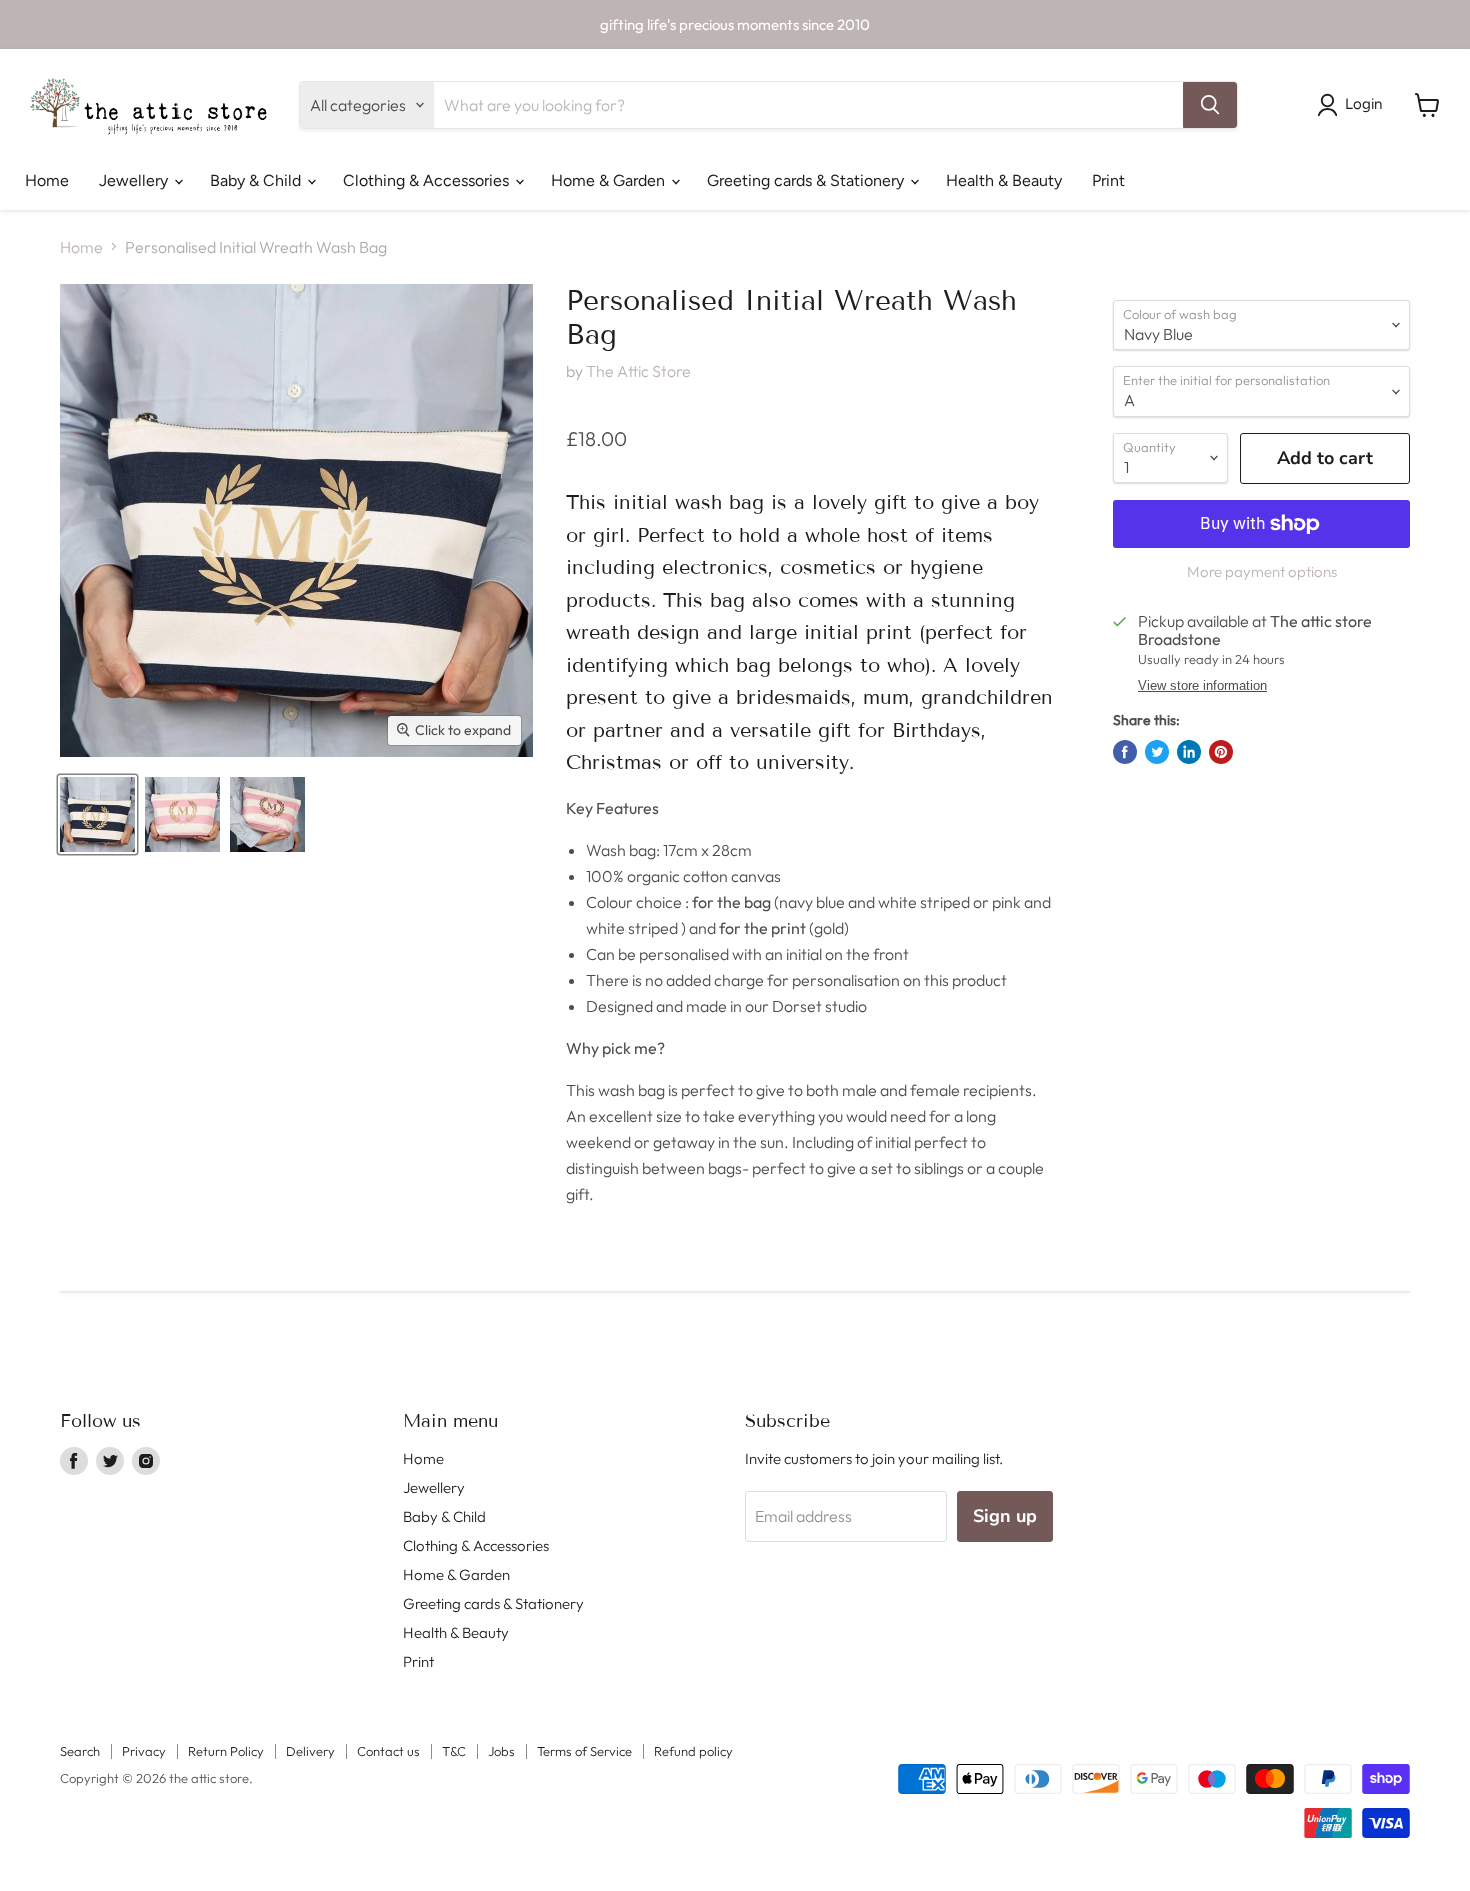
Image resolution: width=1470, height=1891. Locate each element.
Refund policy (693, 1751)
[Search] (1210, 105)
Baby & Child (257, 180)
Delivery (310, 1751)
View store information (1202, 686)
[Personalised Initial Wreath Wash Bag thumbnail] (97, 814)
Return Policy (226, 1751)
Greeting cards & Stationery (807, 180)
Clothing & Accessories (428, 180)
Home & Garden (610, 180)
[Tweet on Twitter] (1157, 752)
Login (1363, 104)
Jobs (501, 1751)
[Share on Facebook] (1125, 752)
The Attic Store (638, 371)
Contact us (388, 1751)
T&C (454, 1751)
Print (1108, 180)
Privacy (144, 1751)
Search (80, 1751)
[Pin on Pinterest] (1221, 752)
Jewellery (135, 180)
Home (47, 180)
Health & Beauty (1004, 180)
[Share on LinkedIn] (1189, 752)
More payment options (1262, 571)
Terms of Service (584, 1751)
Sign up (1005, 1516)
